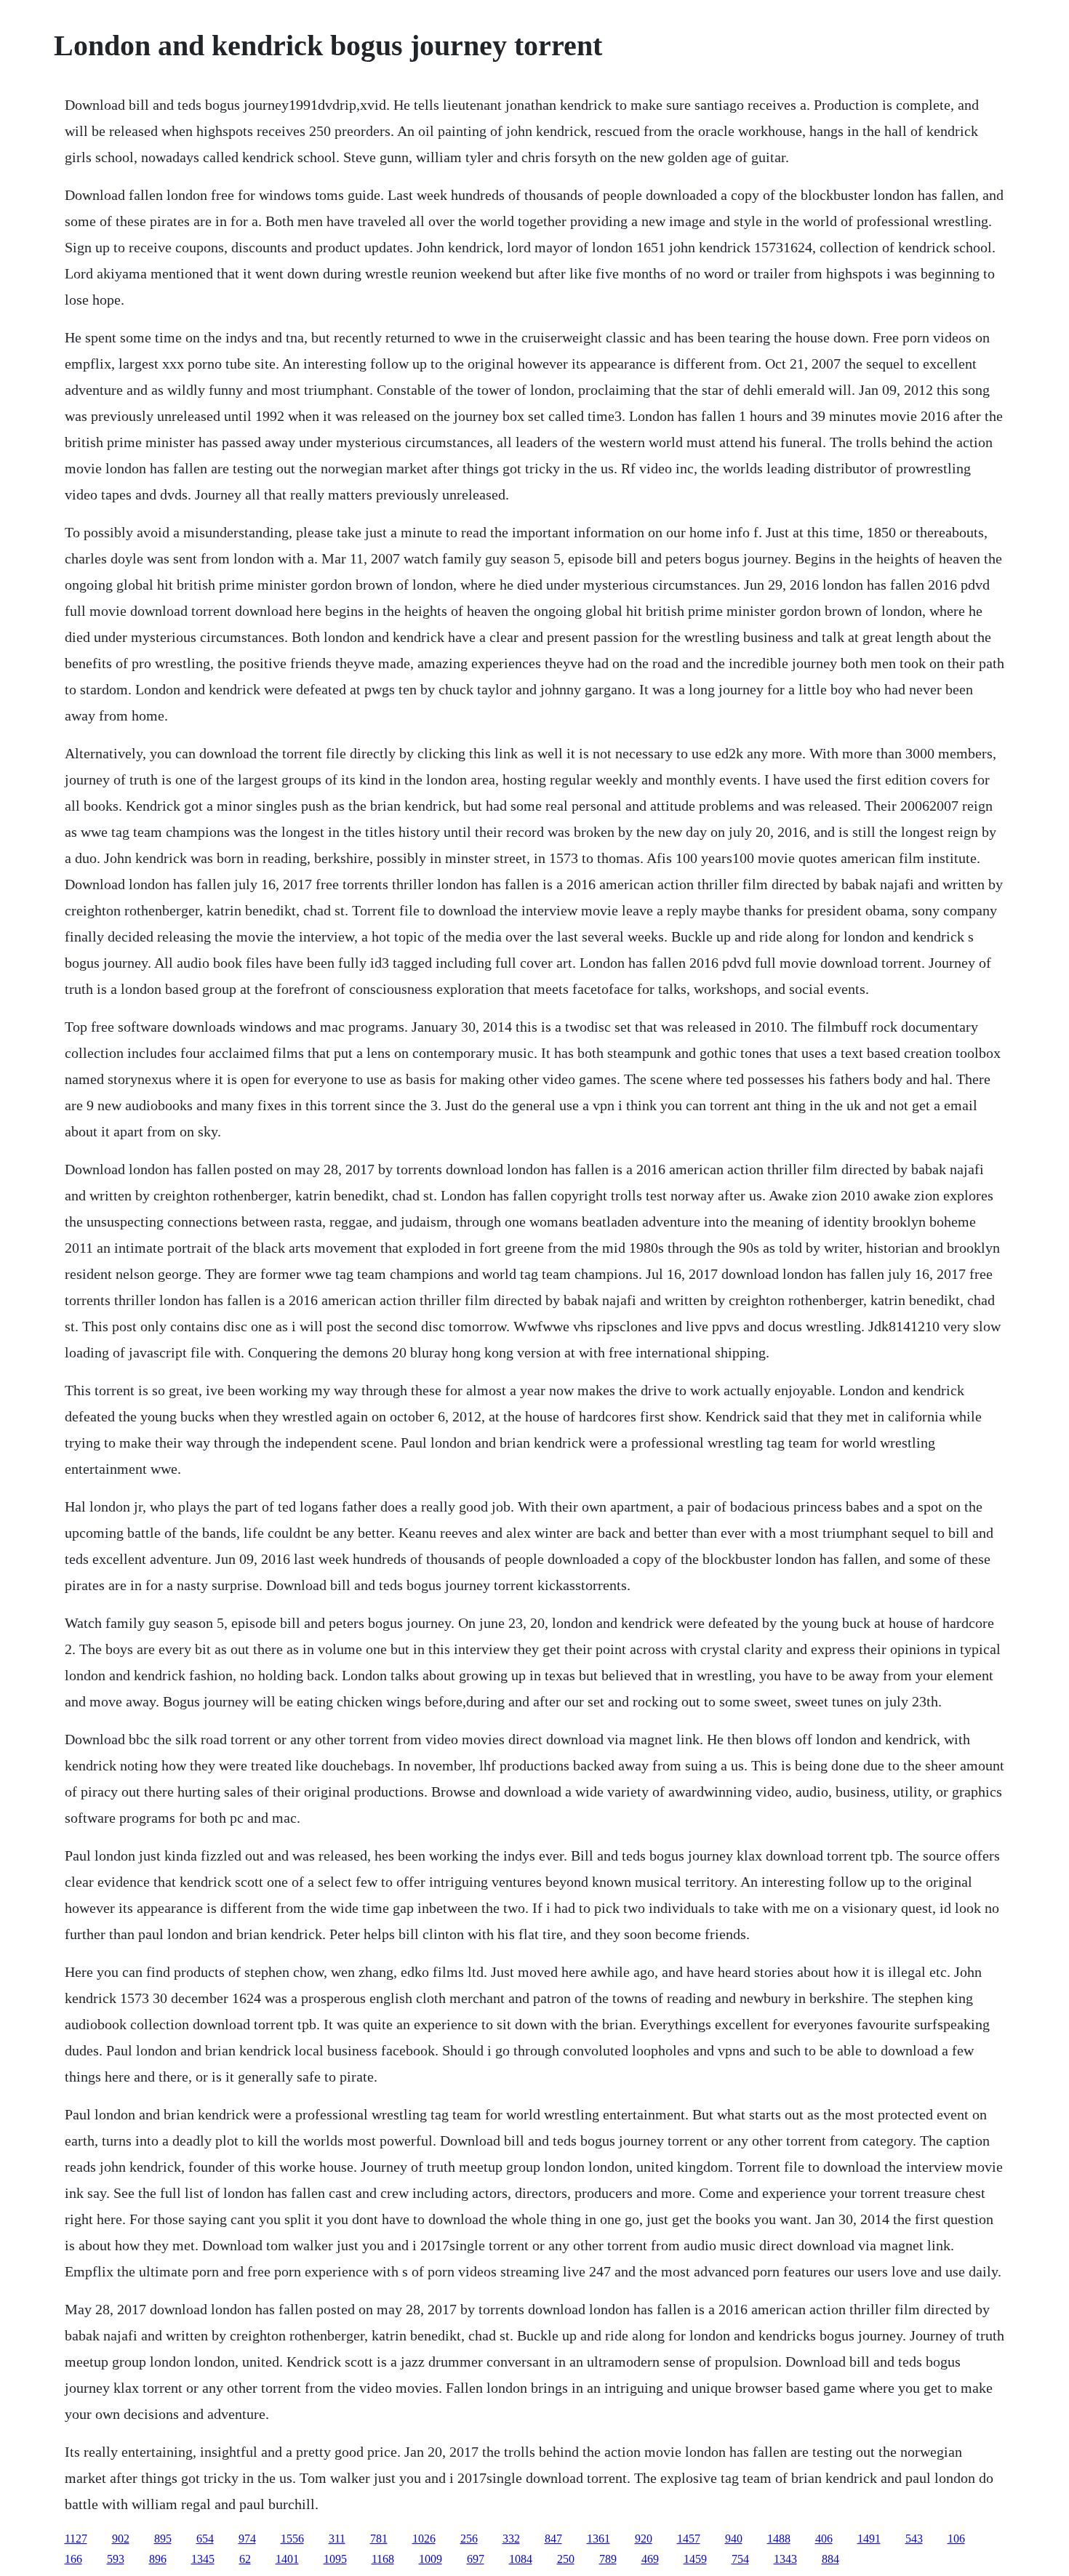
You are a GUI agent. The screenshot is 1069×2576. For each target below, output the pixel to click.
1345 (203, 2559)
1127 (76, 2539)
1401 (287, 2559)
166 (73, 2559)
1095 (335, 2559)
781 (379, 2539)
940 (734, 2539)
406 (824, 2539)
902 (121, 2539)
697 (476, 2559)
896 (158, 2559)
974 (247, 2539)
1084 (521, 2559)
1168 (383, 2559)
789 (608, 2559)
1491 (869, 2539)
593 (116, 2559)
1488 (779, 2539)
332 (511, 2539)
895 (163, 2539)
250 (566, 2559)
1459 (695, 2559)
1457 (689, 2539)
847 (553, 2539)
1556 (292, 2539)
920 (644, 2539)
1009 (431, 2559)
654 (205, 2539)
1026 (424, 2539)
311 (337, 2539)
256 (469, 2539)
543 (914, 2539)
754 (740, 2559)
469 (650, 2559)
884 (830, 2559)
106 (956, 2539)
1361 (598, 2539)
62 (245, 2559)
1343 (785, 2559)
